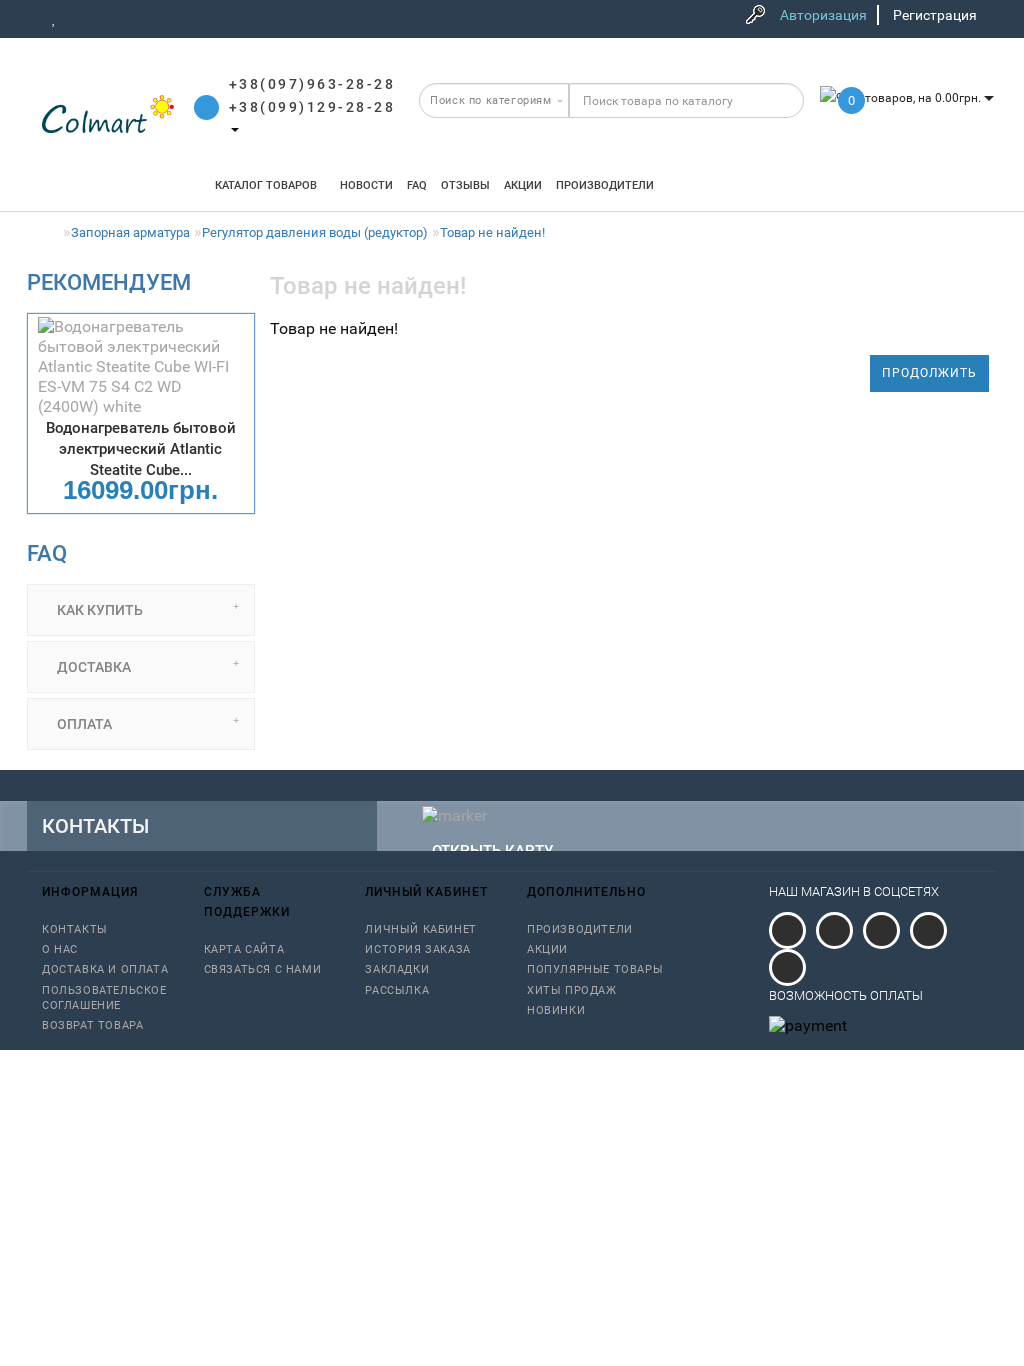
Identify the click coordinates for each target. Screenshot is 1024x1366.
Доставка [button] (92, 667)
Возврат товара (92, 1025)
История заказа (417, 949)
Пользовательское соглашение (104, 998)
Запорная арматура (130, 232)
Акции (523, 185)
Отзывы (465, 185)
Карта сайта (244, 949)
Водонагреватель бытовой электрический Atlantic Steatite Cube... (141, 449)
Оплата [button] (83, 724)
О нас (60, 949)
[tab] (141, 610)
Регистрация (935, 15)
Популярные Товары (595, 969)
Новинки (556, 1010)
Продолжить (929, 373)
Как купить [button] (98, 610)
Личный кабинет (420, 929)
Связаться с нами (263, 969)
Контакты (75, 929)
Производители (605, 185)
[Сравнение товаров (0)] (82, 18)
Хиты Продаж (572, 990)
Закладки (397, 969)
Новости (366, 185)
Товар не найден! (492, 232)
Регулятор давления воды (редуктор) (315, 232)
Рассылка (397, 990)
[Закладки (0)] (54, 18)
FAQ (417, 185)
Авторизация (823, 15)
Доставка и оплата (105, 969)
